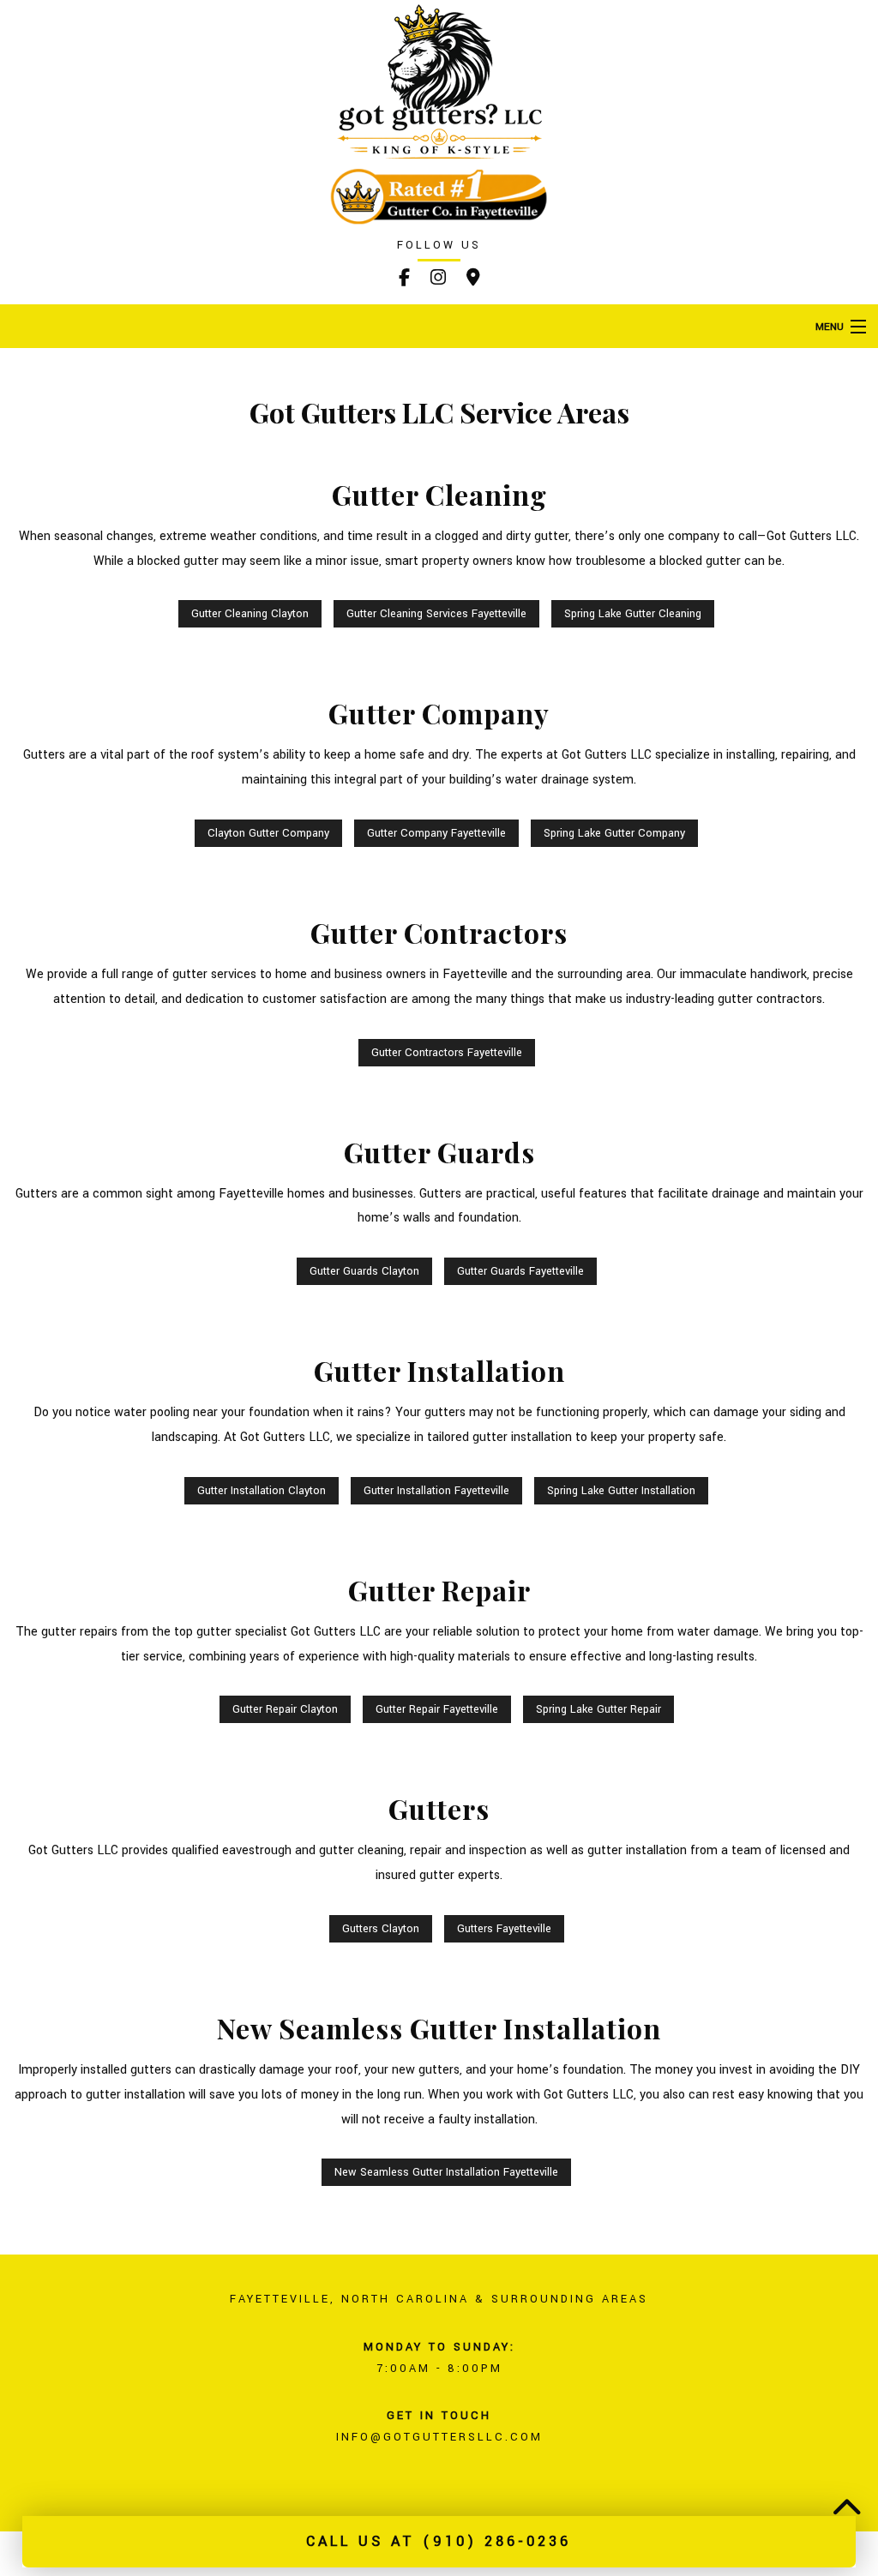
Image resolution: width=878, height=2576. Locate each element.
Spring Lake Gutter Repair (598, 1709)
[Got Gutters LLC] (439, 81)
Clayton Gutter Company (268, 833)
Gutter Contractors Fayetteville (447, 1053)
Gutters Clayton (381, 1929)
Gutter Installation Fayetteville (436, 1491)
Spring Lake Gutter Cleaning (633, 614)
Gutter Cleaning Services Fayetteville (436, 614)
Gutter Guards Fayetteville (520, 1271)
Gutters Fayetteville (504, 1929)
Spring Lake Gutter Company (614, 833)
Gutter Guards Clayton (364, 1271)
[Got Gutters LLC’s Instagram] (438, 280)
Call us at (439, 2541)
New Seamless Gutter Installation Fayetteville (446, 2172)
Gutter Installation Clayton (262, 1491)
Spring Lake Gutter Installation (621, 1491)
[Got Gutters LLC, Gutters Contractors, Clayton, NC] (103, 2486)
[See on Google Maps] (473, 280)
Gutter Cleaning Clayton (250, 614)
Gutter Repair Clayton (285, 1709)
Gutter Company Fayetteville (436, 833)
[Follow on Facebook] (404, 280)
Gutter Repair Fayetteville (437, 1709)
